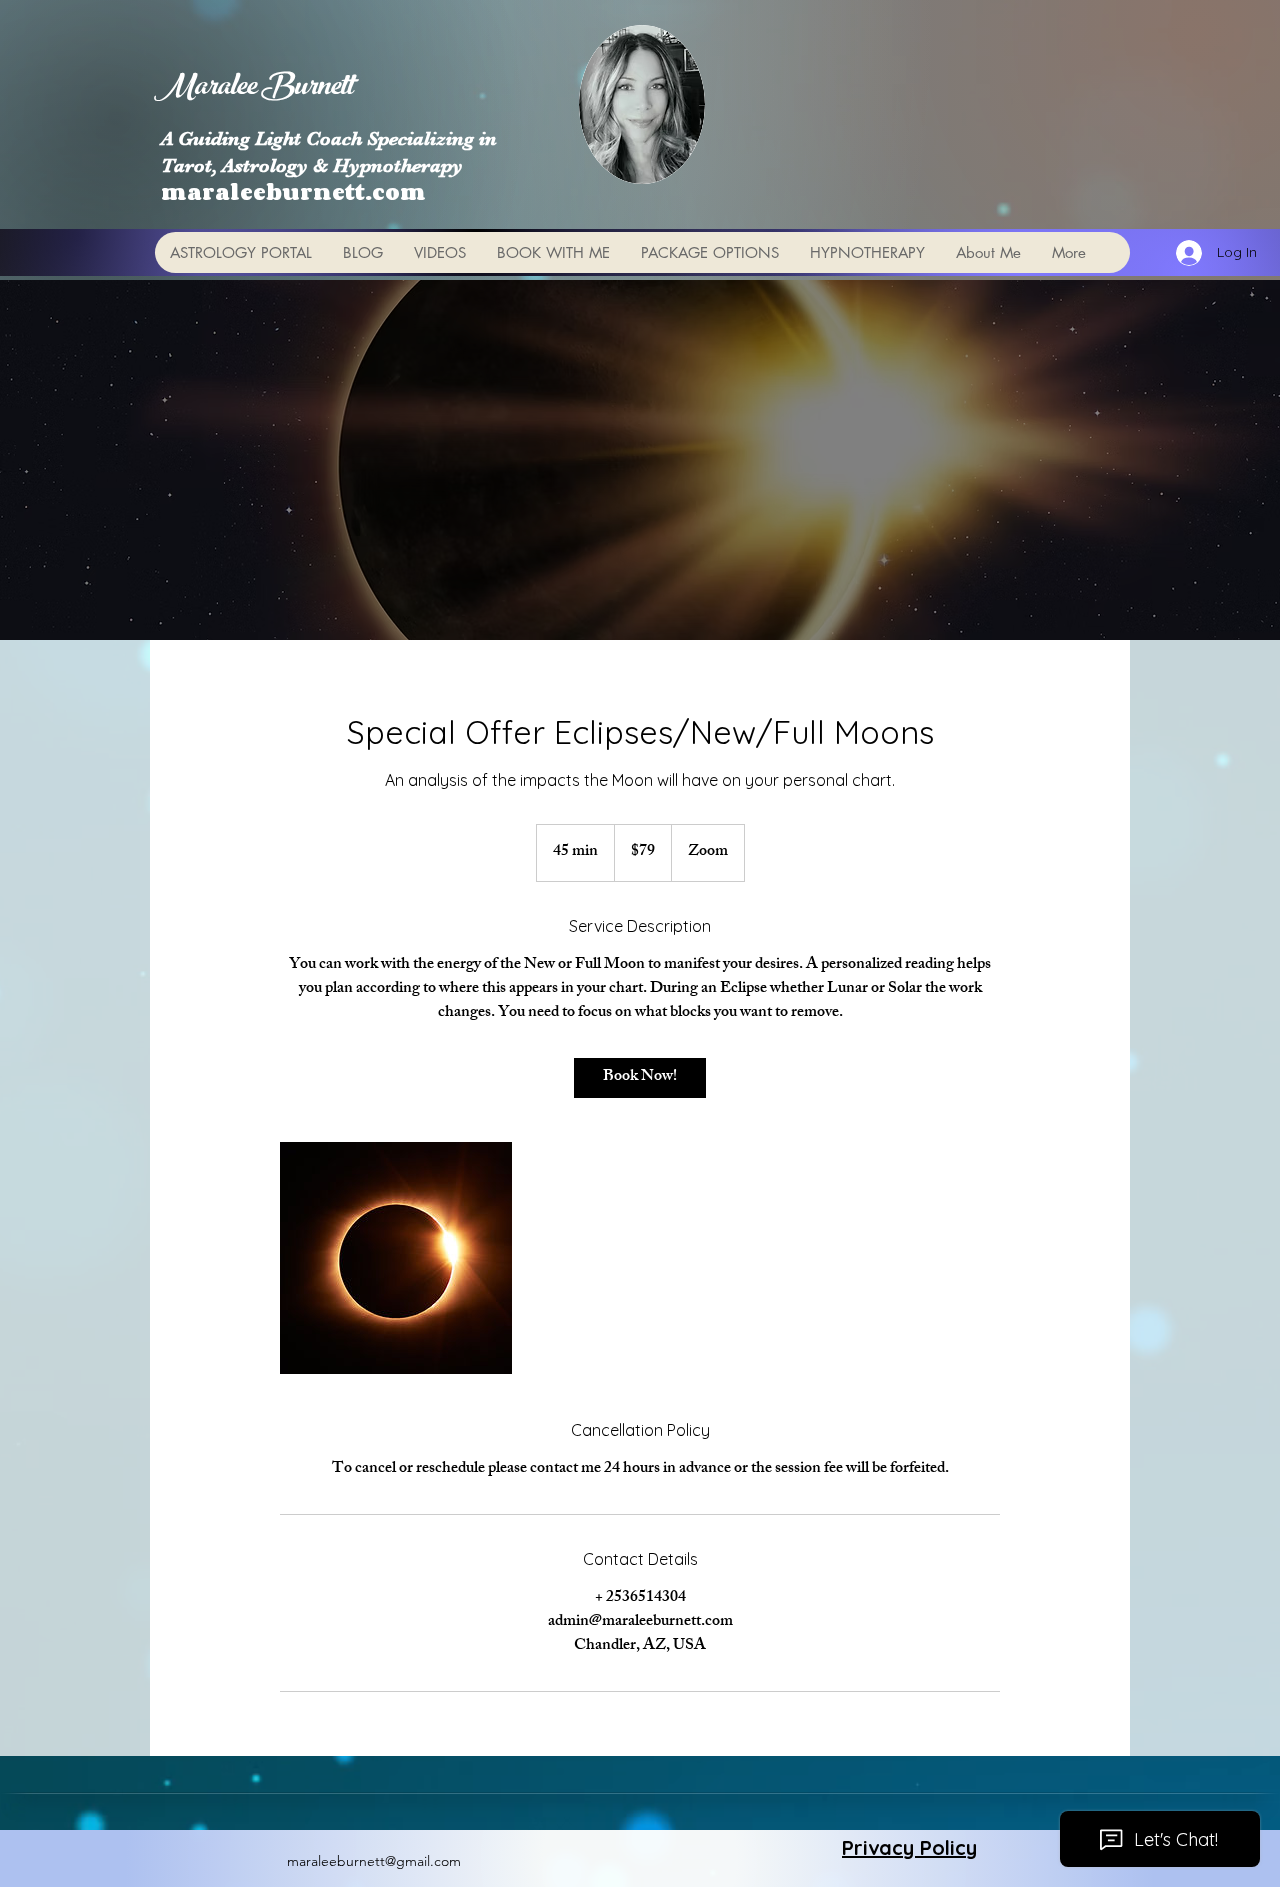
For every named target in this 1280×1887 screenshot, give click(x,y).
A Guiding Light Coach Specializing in (329, 138)
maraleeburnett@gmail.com (374, 1861)
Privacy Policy (909, 1847)
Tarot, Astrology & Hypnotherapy (312, 165)
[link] (640, 1078)
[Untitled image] (396, 1258)
